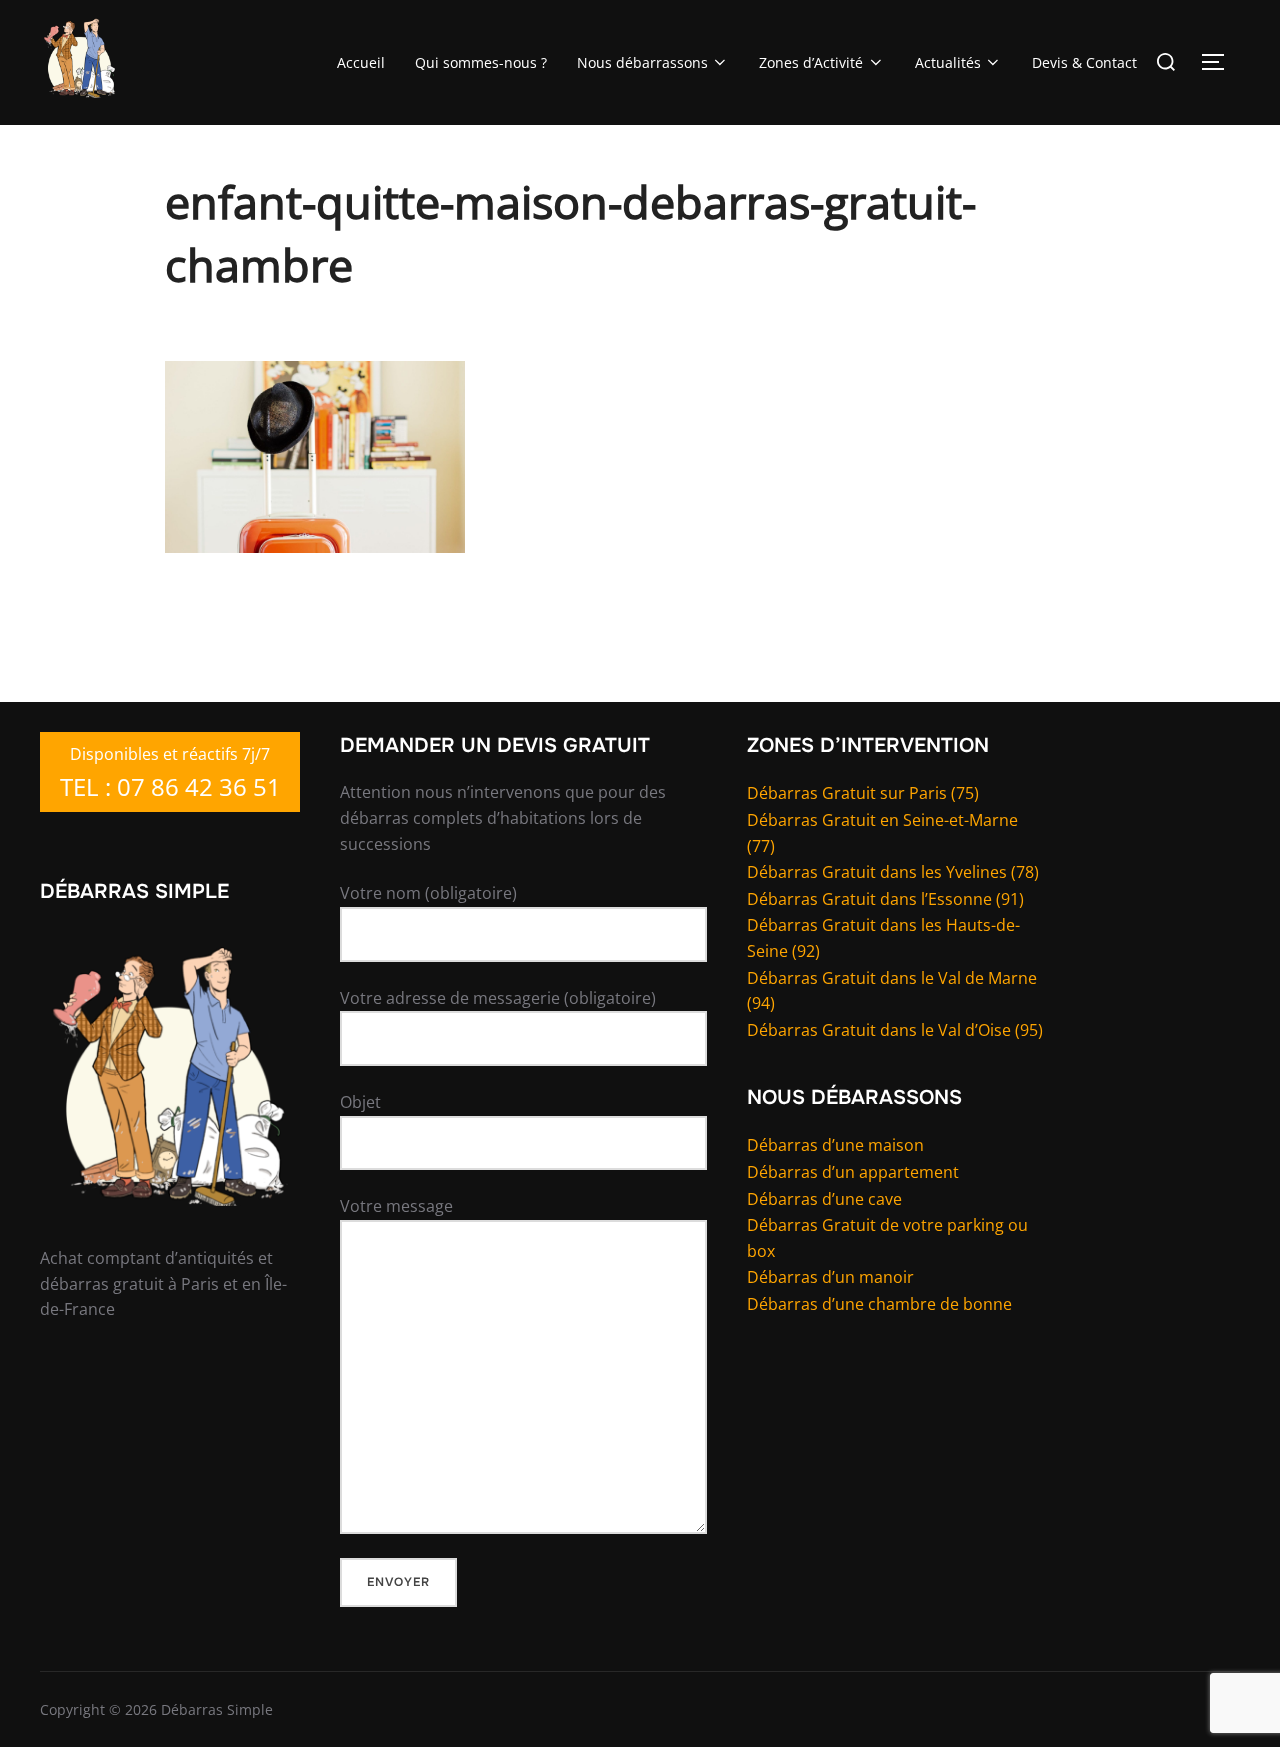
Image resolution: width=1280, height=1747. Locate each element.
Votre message (396, 1206)
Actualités (948, 62)
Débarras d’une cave (824, 1199)
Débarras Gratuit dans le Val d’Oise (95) (895, 1030)
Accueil (361, 62)
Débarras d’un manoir (830, 1277)
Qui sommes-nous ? (481, 62)
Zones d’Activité (811, 62)
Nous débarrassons (642, 62)
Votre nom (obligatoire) (428, 893)
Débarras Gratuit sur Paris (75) (863, 793)
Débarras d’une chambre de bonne (879, 1304)
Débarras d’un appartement (853, 1172)
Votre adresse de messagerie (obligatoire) (498, 998)
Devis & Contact (1084, 62)
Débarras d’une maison (835, 1145)
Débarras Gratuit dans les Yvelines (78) (893, 872)
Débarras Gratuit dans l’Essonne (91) (885, 899)
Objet (360, 1102)
